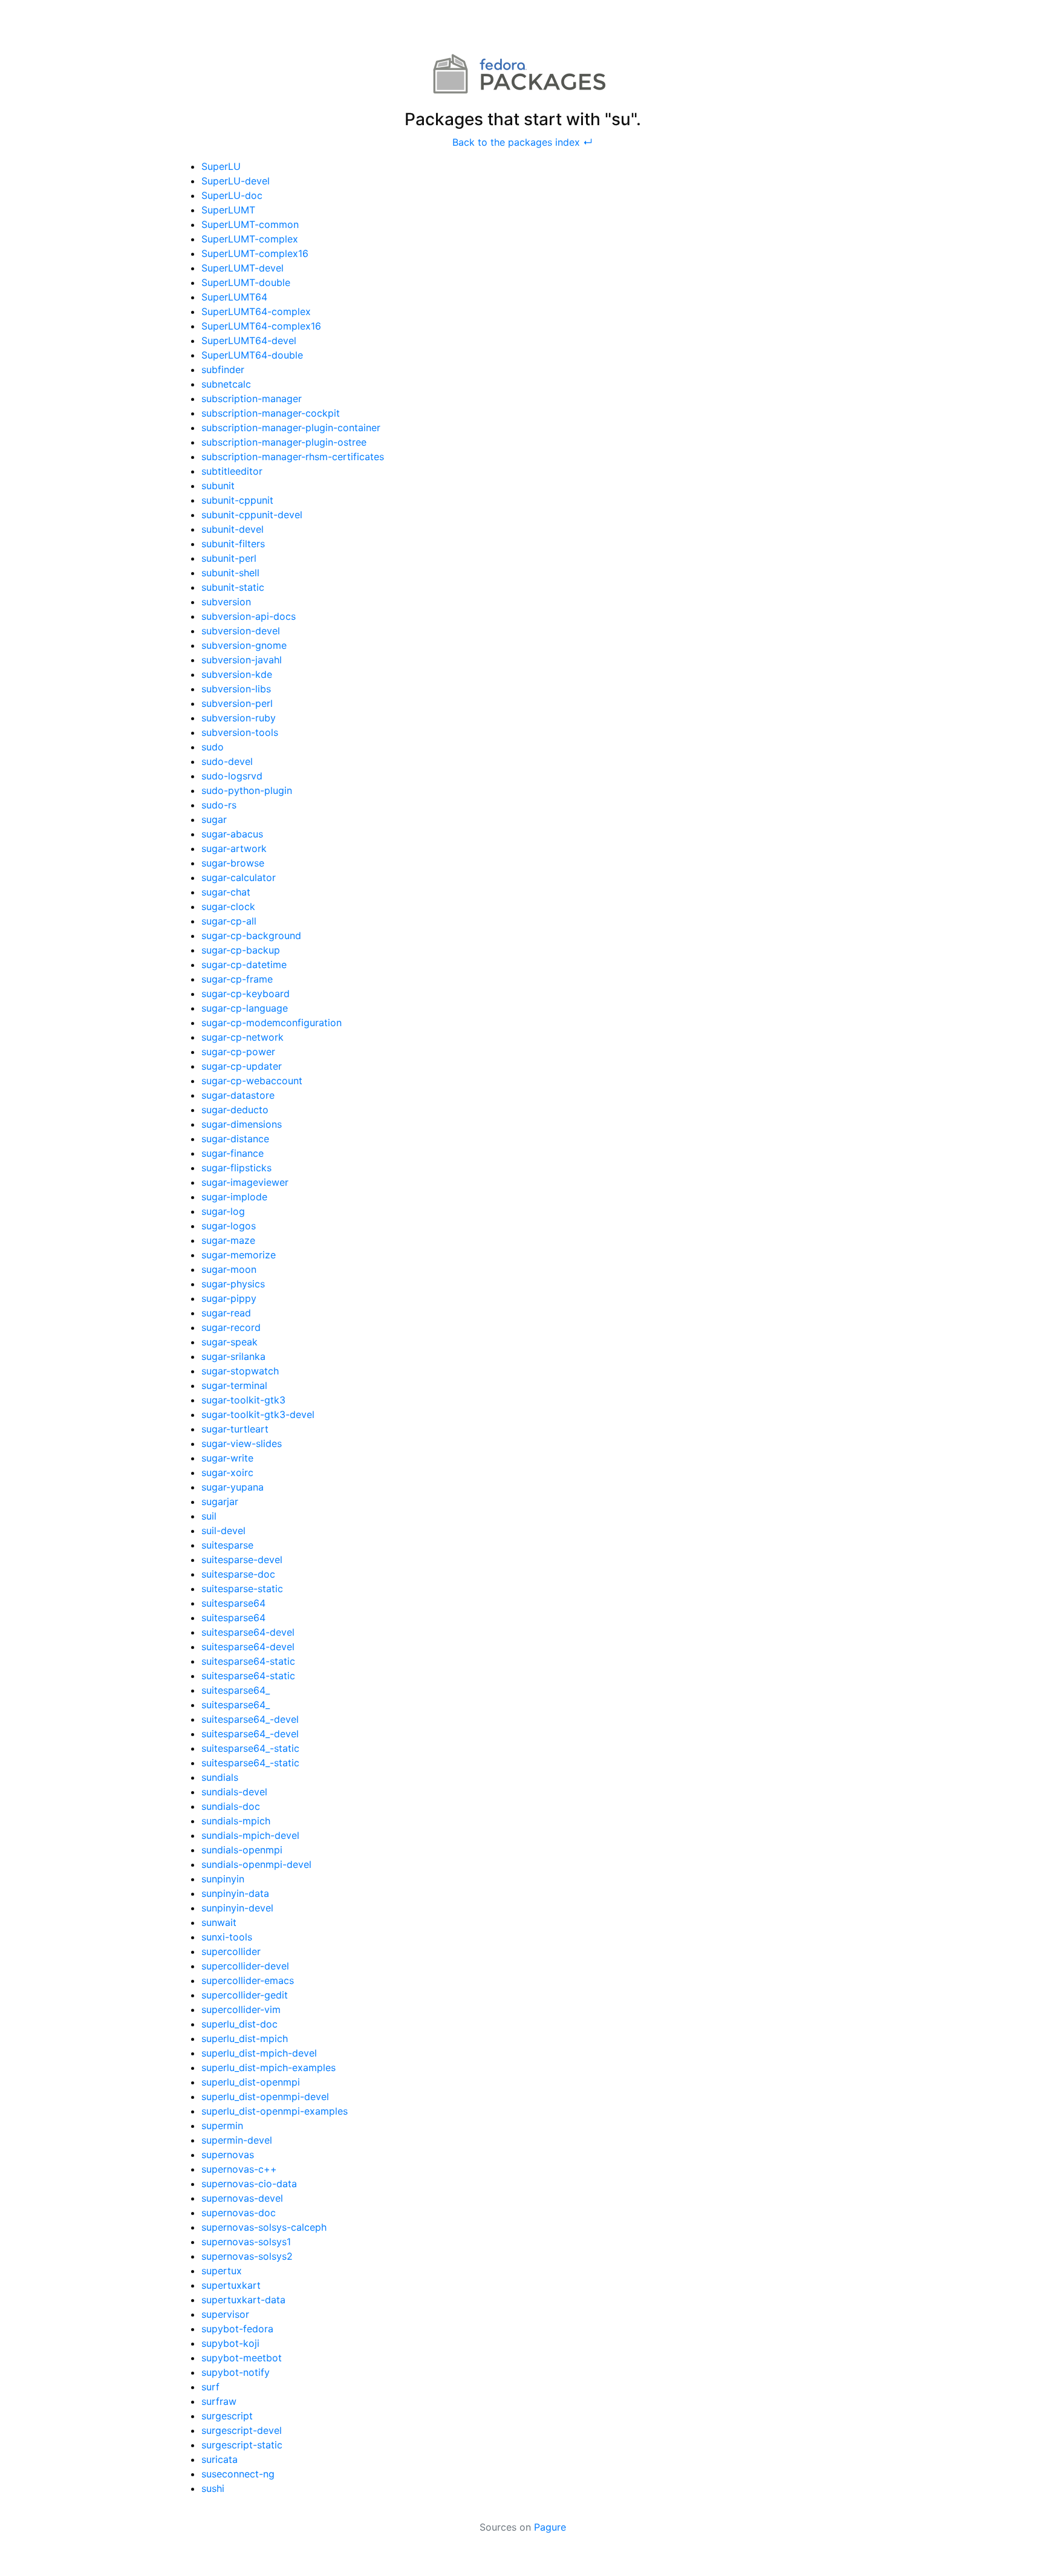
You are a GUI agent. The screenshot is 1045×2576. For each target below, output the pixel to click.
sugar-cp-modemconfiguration (272, 1023)
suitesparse (227, 1545)
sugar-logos (229, 1226)
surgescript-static (242, 2445)
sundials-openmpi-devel (256, 1864)
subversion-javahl (242, 660)
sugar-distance (235, 1139)
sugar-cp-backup (241, 950)
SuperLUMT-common (250, 224)
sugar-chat (226, 892)
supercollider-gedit (245, 1995)
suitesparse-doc (238, 1574)
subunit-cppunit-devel (252, 515)
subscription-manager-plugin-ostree (284, 442)
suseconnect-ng (238, 2474)
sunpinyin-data (235, 1893)
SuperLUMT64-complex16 (261, 326)
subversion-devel (241, 631)
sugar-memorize (239, 1255)
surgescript (227, 2416)
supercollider (231, 1951)
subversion (226, 602)
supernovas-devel (242, 2198)
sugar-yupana (233, 1487)
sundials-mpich (236, 1821)
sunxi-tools (227, 1937)
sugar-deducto (235, 1110)
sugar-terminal (234, 1385)
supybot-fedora (237, 2329)
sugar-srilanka (233, 1356)
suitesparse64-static (248, 1661)
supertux (222, 2271)
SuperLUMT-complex (250, 239)
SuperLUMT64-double (252, 355)
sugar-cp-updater (242, 1066)
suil (209, 1516)
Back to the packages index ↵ (522, 142)
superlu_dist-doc (239, 2024)
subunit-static (233, 587)
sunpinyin (223, 1879)
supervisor (225, 2314)
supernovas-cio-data (249, 2184)
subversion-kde (237, 674)
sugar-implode (234, 1197)
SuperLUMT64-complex (256, 311)
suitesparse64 (233, 1603)
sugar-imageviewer (245, 1182)
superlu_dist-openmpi (251, 2082)
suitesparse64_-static (250, 1748)
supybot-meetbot (242, 2358)
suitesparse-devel (242, 1560)
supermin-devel (237, 2140)
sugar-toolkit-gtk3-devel (258, 1414)
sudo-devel (227, 761)
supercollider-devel (245, 1966)
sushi (213, 2488)
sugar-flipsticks (236, 1168)
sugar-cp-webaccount (252, 1081)
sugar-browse (233, 863)
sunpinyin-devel (237, 1908)
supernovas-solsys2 (247, 2256)
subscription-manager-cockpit (271, 413)
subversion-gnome (244, 645)
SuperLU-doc (232, 195)
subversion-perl (237, 703)
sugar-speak (230, 1342)
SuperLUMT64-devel (249, 340)
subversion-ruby (239, 718)
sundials (220, 1777)
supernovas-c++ (239, 2169)
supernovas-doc (239, 2213)
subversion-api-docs (249, 616)
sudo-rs (219, 805)
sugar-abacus (232, 834)
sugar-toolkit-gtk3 (243, 1400)
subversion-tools (240, 732)
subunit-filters (233, 544)
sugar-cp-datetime (244, 964)
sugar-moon (229, 1269)
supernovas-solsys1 (246, 2242)
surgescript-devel (242, 2430)
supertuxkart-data (243, 2300)
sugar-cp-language (245, 1008)
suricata (220, 2459)
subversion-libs (236, 689)
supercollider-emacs (248, 1980)
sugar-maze (228, 1240)
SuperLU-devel (236, 181)
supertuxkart (231, 2285)
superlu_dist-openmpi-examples (275, 2111)
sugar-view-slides (242, 1443)
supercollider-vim (241, 2009)
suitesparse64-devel (248, 1632)
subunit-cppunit (237, 500)
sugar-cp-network (243, 1037)
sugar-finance (233, 1153)
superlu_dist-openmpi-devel (265, 2096)
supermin (222, 2126)
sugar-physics (233, 1284)
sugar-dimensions (242, 1124)
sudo (213, 747)
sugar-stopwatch (240, 1371)
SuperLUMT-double (246, 282)
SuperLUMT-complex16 (255, 253)
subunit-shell (230, 573)
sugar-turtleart (235, 1429)
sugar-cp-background (251, 935)
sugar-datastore (238, 1095)
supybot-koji (230, 2343)
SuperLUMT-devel (243, 268)
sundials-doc (231, 1806)
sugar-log (223, 1211)
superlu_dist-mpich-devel (259, 2053)
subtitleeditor (232, 471)
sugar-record (231, 1327)
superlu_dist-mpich (245, 2038)
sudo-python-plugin (247, 790)
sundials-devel (234, 1792)
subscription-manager (252, 398)
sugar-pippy (229, 1298)
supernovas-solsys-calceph (264, 2227)
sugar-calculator (239, 877)
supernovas (228, 2155)
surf (210, 2387)
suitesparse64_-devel (250, 1719)
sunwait (219, 1922)
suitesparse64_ (236, 1690)
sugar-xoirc (227, 1472)
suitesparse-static (242, 1589)
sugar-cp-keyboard (246, 994)
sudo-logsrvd (232, 776)
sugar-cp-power (238, 1052)
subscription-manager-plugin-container (291, 428)
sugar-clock (228, 906)
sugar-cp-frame (237, 979)
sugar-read (226, 1313)
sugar (214, 819)
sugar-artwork (234, 848)
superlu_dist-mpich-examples (269, 2067)
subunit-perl (229, 558)
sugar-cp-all (229, 921)
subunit (218, 486)
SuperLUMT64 (234, 297)
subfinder (223, 369)
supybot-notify (236, 2372)
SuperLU (221, 166)
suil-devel (223, 1530)
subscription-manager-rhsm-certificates (293, 457)
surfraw (219, 2401)
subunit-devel (233, 529)
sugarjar (220, 1501)
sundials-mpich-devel (250, 1835)
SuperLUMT (228, 210)
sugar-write (227, 1458)
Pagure (550, 2527)
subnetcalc (226, 384)
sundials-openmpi (242, 1850)
